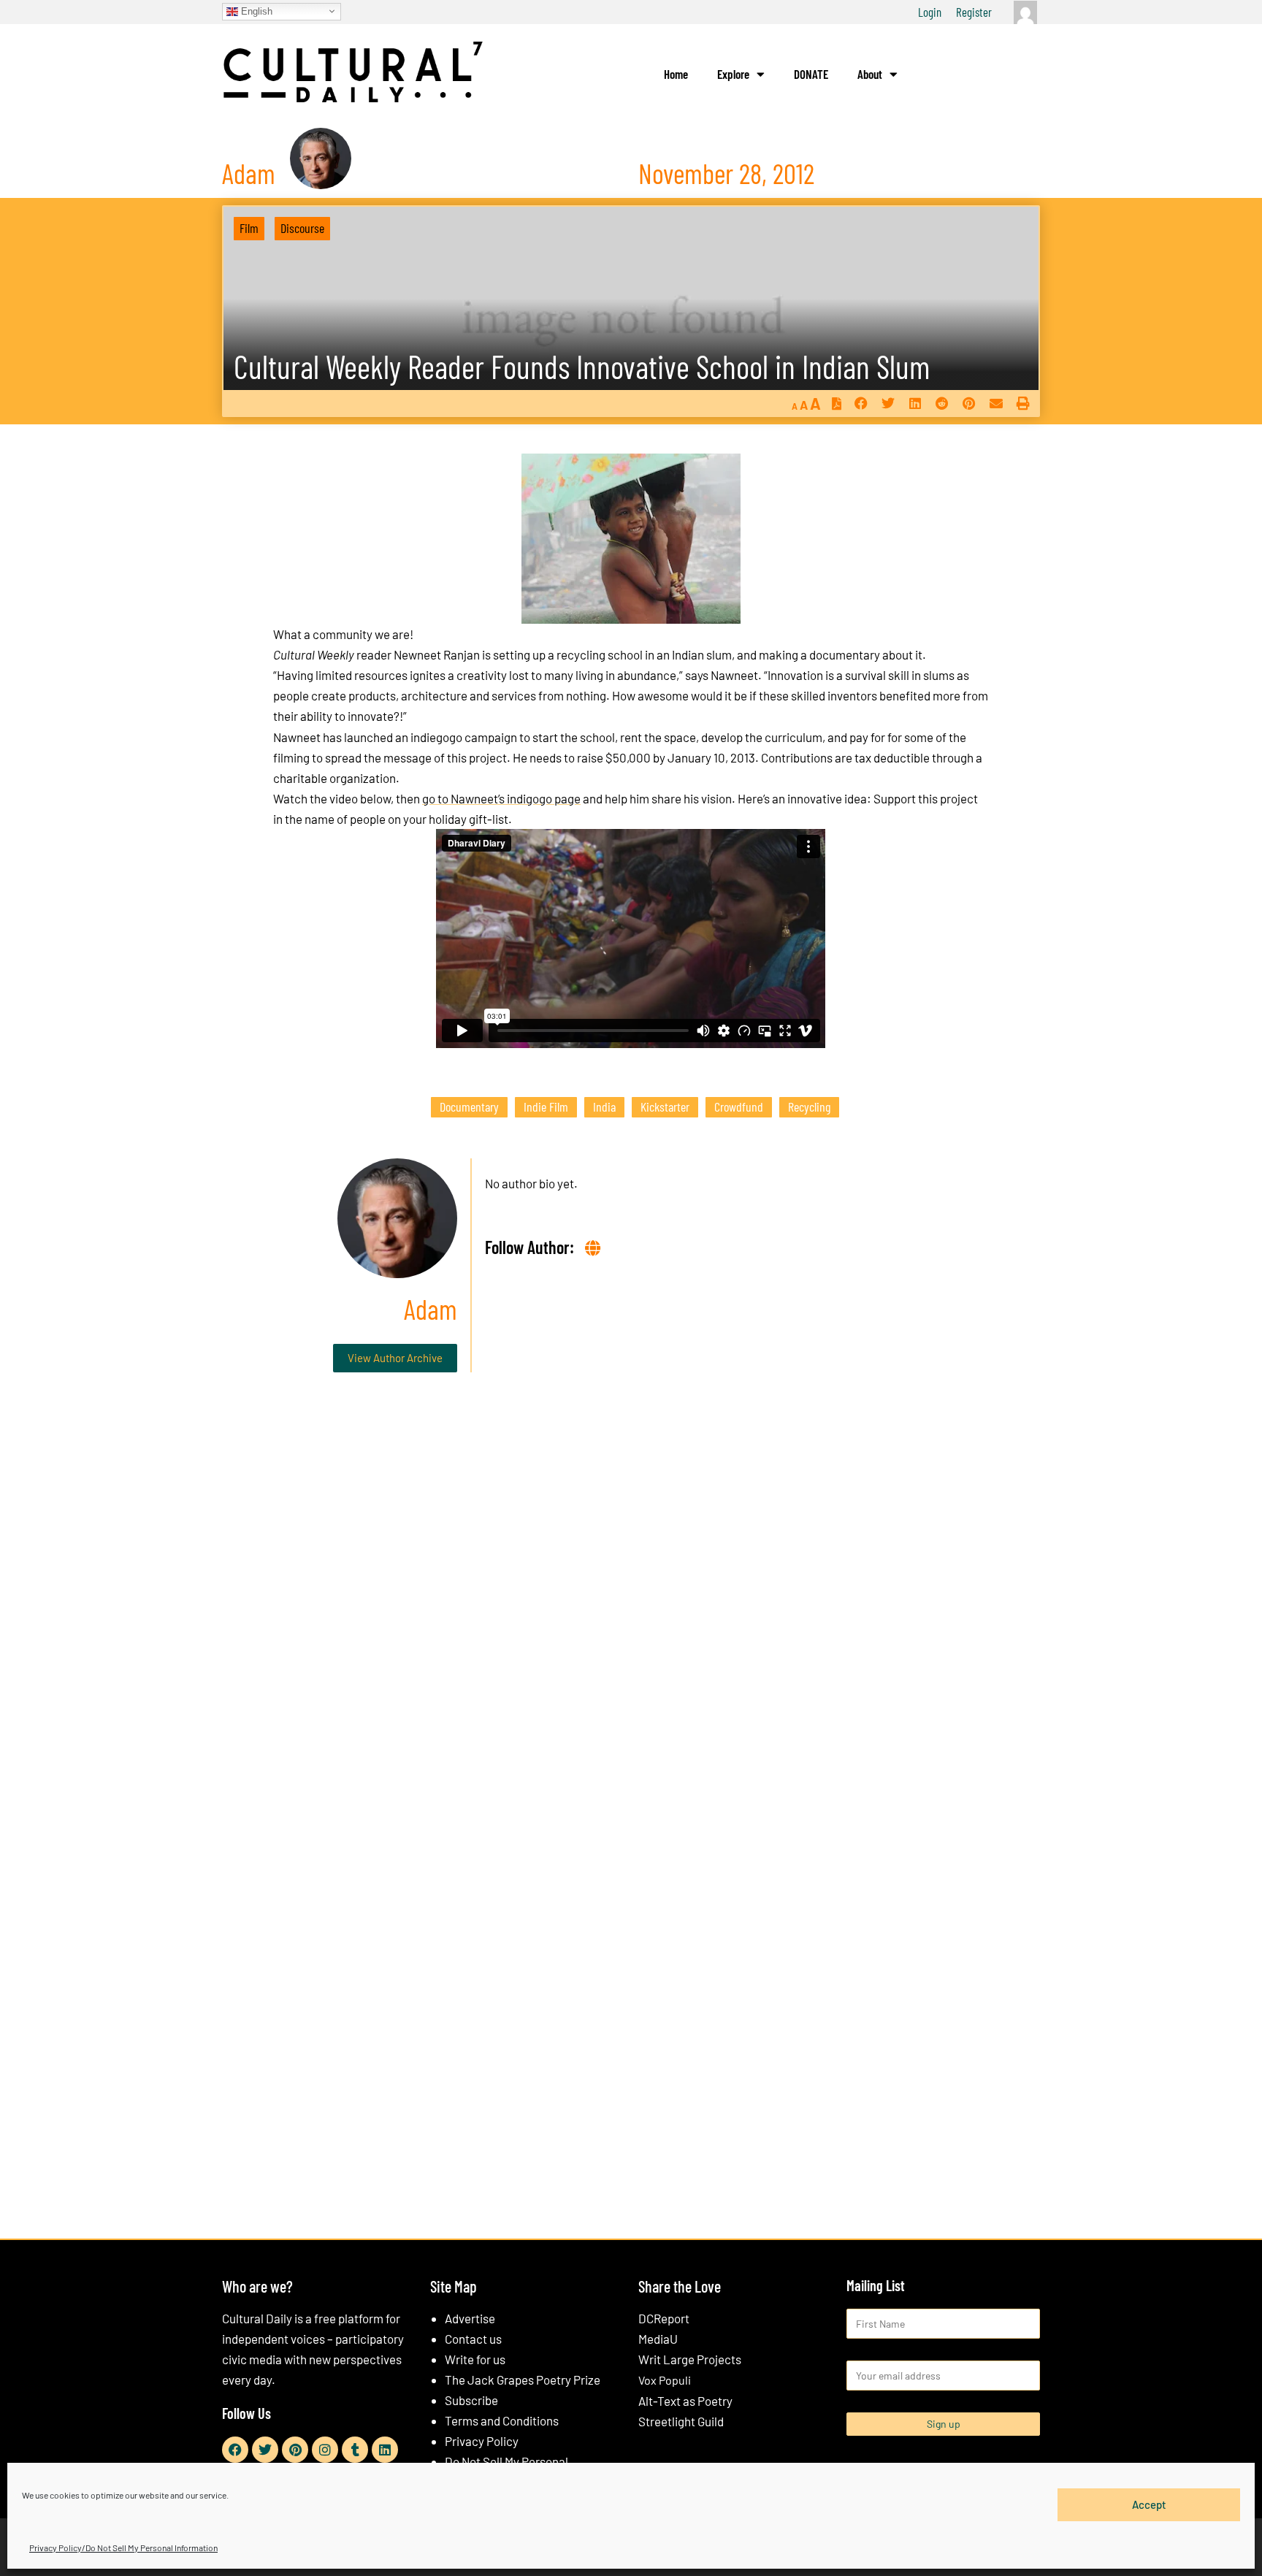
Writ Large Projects (690, 2359)
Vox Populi (665, 2380)
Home (676, 74)
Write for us (475, 2359)
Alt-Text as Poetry (685, 2401)
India (604, 1107)
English (255, 11)
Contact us (473, 2339)
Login (930, 12)
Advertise (470, 2318)
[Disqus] (631, 1606)
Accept (1149, 2504)
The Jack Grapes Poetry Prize (523, 2380)
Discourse (302, 228)
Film (249, 228)
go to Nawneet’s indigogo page (501, 798)
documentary (469, 1107)
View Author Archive (395, 1358)
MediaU (658, 2339)
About (870, 74)
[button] (861, 404)
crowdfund (739, 1107)
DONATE (811, 74)
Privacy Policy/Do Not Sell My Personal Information (123, 2548)
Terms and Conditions (502, 2420)
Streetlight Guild (681, 2421)
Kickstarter (665, 1107)
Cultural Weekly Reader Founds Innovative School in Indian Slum (582, 366)
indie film (546, 1107)
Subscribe (471, 2400)
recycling (809, 1107)
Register (974, 12)
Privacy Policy (482, 2441)
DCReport (664, 2318)
